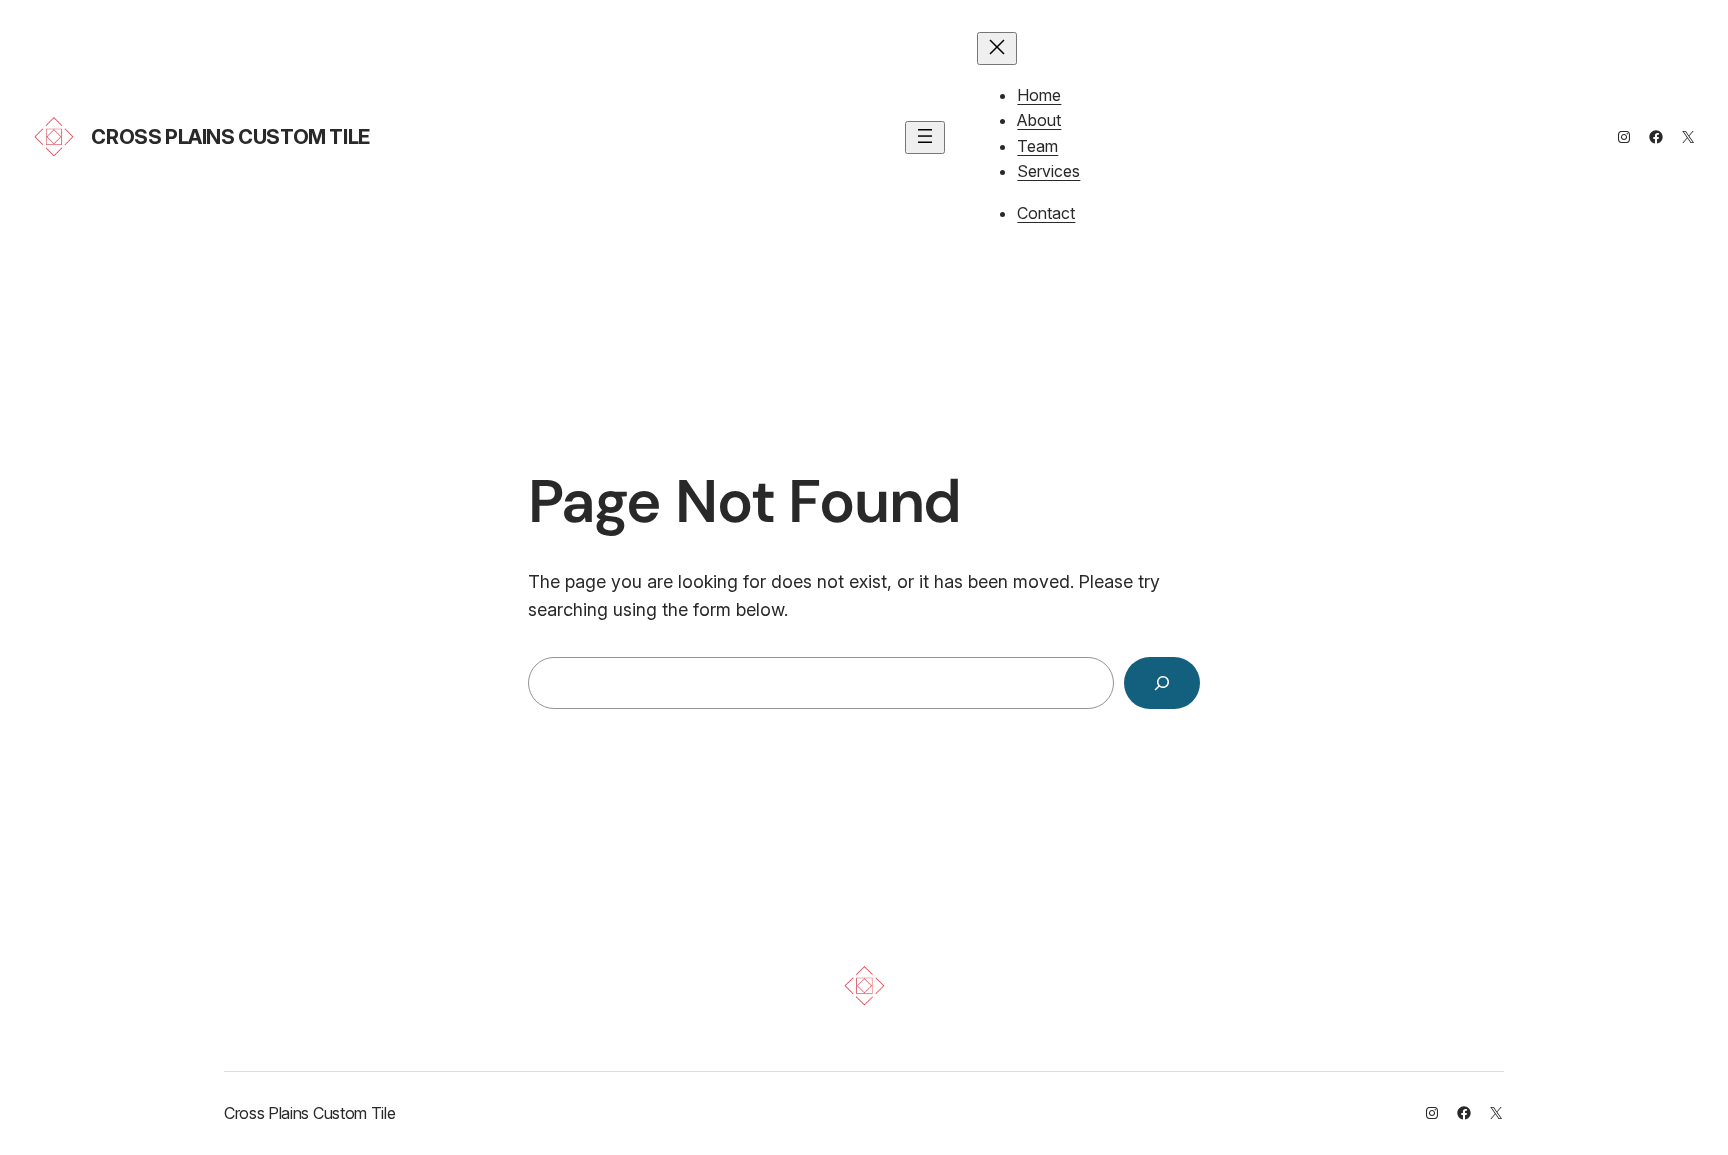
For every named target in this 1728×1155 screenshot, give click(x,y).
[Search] (1162, 683)
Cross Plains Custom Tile (230, 137)
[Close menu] (997, 48)
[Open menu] (925, 137)
